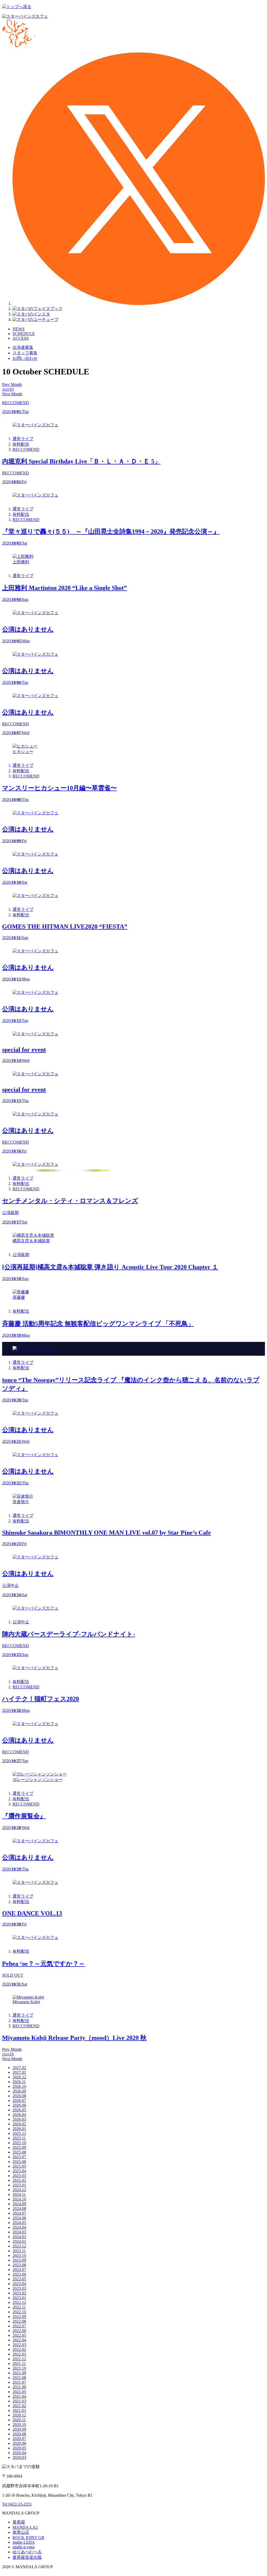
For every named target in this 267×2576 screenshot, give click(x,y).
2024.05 (19, 2223)
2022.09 (19, 2317)
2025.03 (19, 2176)
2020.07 (19, 2439)
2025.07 (19, 2157)
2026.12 (19, 2077)
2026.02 (19, 2124)
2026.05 (19, 2110)
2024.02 (19, 2237)
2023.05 (19, 2279)
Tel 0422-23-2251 (17, 2504)
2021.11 (19, 2363)
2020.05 (19, 2448)
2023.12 (19, 2246)
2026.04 (19, 2115)
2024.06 (19, 2218)
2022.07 (19, 2326)
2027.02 (19, 2068)
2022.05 (19, 2335)
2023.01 (19, 2298)
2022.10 (19, 2312)
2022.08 (19, 2321)
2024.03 (19, 2232)
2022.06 (19, 2331)
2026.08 (19, 2096)
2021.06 (19, 2387)
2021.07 (19, 2382)
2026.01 (19, 2129)
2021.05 (19, 2392)
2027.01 (19, 2072)
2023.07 (19, 2270)
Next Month (12, 394)
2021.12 (19, 2359)
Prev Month (12, 384)
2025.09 (19, 2147)
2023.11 (19, 2251)
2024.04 (19, 2227)
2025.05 (19, 2166)
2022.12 (19, 2302)
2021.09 (19, 2373)
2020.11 (19, 2420)
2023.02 (19, 2293)
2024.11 (19, 2194)
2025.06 (19, 2162)
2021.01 (19, 2410)
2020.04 (19, 2453)
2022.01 (19, 2354)
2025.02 (19, 2180)
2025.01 (19, 2185)
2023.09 (19, 2260)
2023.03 (19, 2288)
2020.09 (19, 2429)
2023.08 (19, 2265)
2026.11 (19, 2082)
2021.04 (19, 2396)
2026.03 (19, 2119)
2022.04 (19, 2340)
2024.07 (19, 2213)
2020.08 (19, 2434)
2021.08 (19, 2378)
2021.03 (19, 2401)
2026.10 (19, 2086)
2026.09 (19, 2091)
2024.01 (19, 2241)
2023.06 (19, 2274)
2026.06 (19, 2105)
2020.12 (19, 2415)
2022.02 (19, 2349)
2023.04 (19, 2284)
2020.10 (19, 2425)
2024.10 (19, 2199)
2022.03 (19, 2345)
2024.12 (19, 2190)
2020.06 (19, 2443)
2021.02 (19, 2406)
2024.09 (19, 2204)
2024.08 (19, 2209)
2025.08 (19, 2152)
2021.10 (19, 2368)
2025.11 (19, 2138)
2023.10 (19, 2255)
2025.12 (19, 2133)
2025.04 (19, 2171)
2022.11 (19, 2307)
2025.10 (19, 2143)
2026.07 (19, 2100)
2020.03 (19, 2457)
